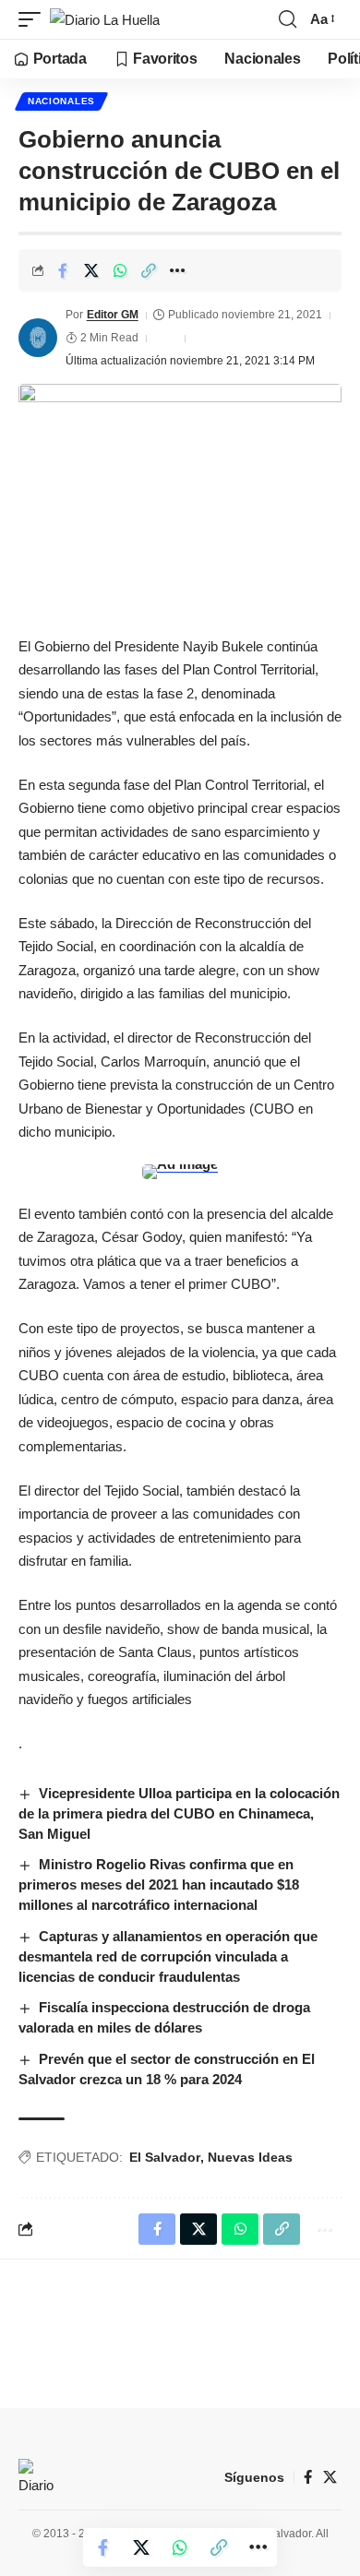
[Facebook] (308, 2477)
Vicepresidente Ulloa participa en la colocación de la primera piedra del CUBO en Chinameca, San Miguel (179, 1813)
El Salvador (165, 2157)
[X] (330, 2477)
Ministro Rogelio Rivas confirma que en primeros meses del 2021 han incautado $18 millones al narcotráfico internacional (159, 1884)
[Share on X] (91, 270)
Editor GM (113, 315)
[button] (34, 20)
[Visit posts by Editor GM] (38, 338)
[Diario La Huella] (105, 20)
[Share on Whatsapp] (120, 270)
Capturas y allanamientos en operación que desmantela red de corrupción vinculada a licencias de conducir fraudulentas (168, 1956)
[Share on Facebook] (63, 270)
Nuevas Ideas (250, 2157)
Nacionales (61, 101)
